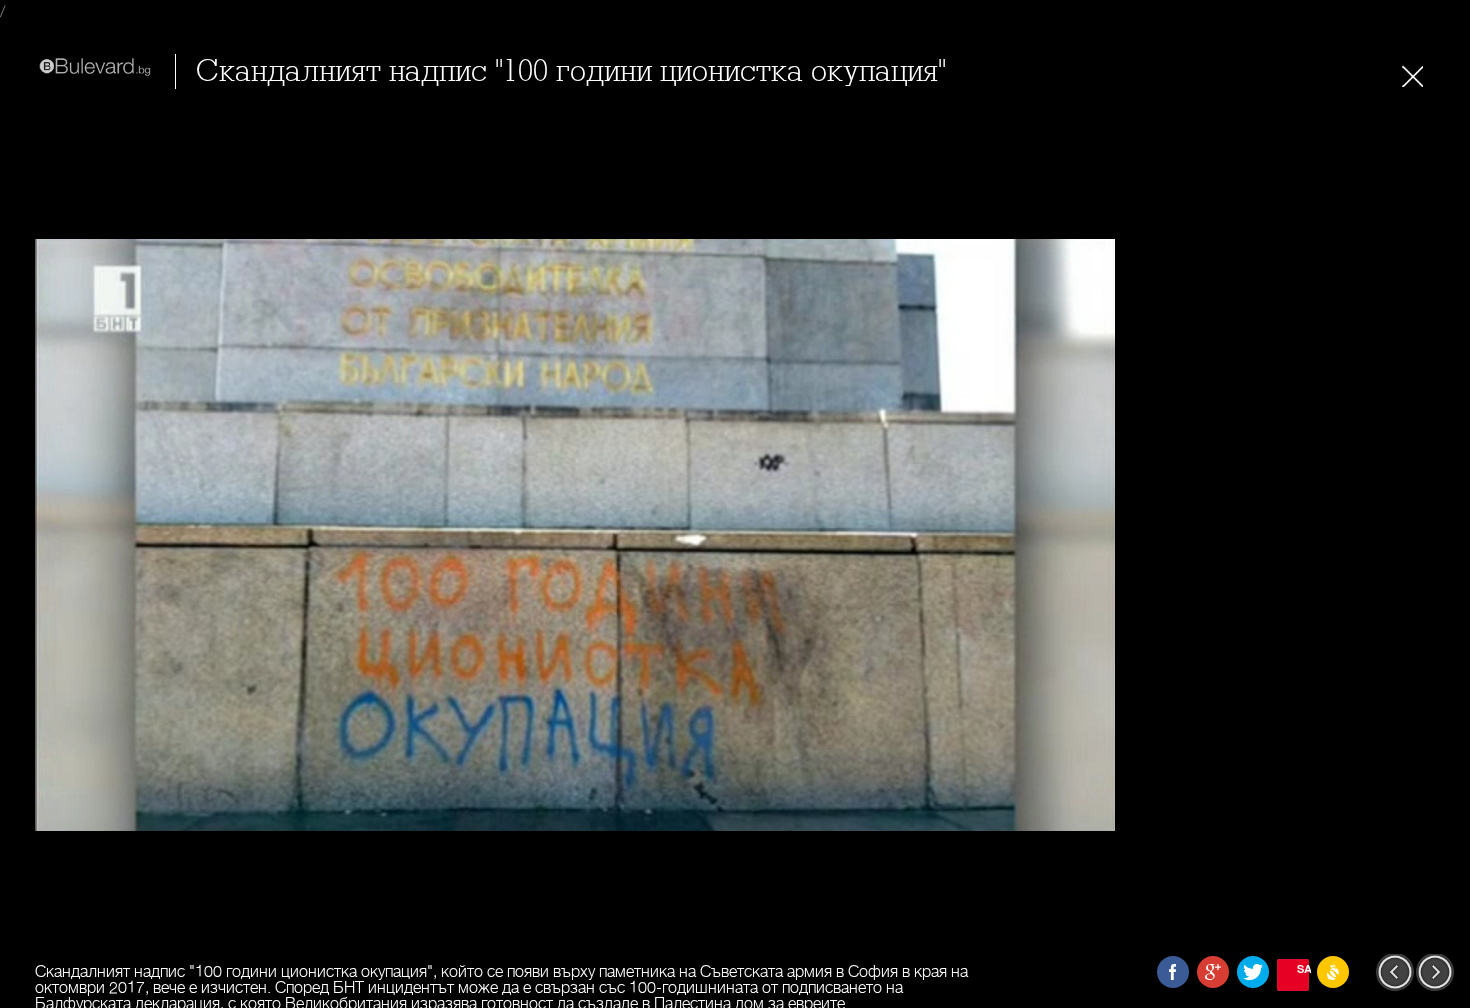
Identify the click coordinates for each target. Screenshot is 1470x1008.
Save (1303, 968)
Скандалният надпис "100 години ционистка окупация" (571, 71)
